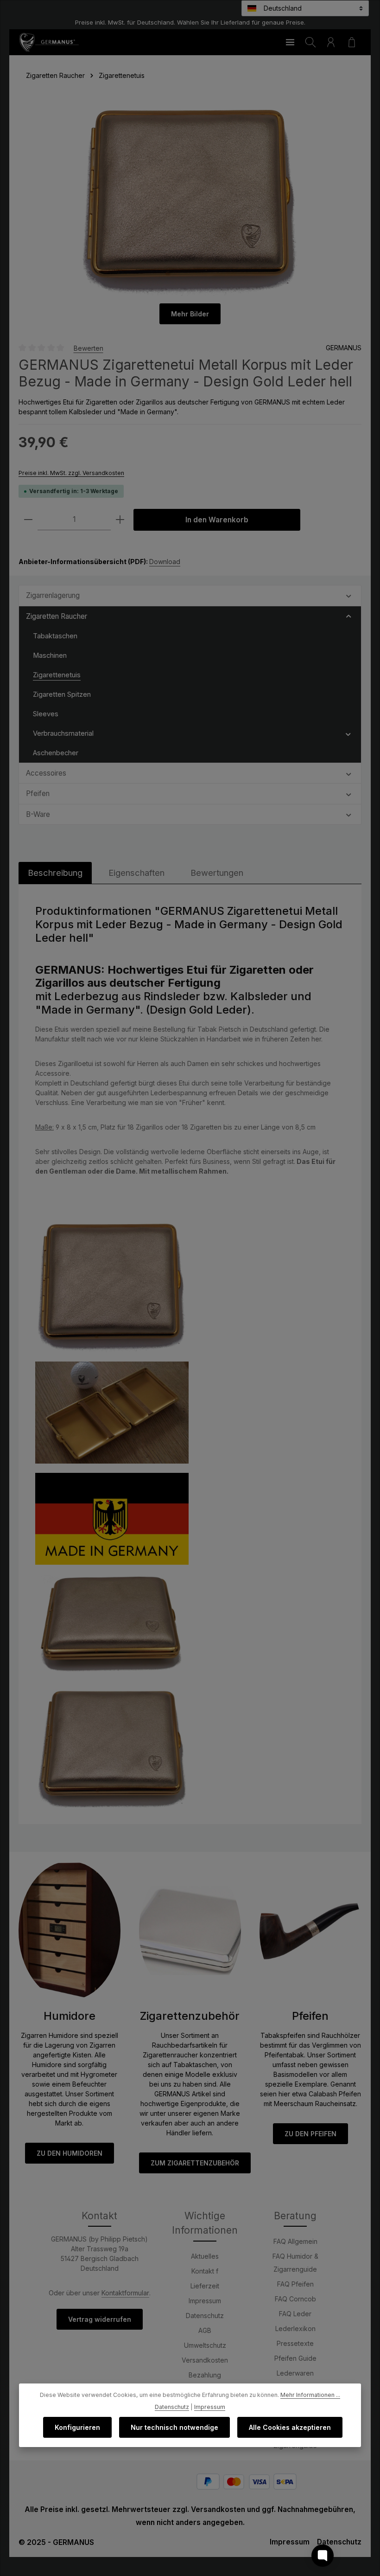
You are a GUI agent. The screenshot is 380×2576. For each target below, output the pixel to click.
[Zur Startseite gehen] (49, 42)
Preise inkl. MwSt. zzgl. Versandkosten (71, 473)
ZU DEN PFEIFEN (310, 2134)
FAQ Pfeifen (295, 2284)
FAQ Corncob (295, 2299)
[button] (349, 595)
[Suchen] (310, 42)
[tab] (55, 873)
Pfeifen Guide (295, 2358)
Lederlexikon (295, 2329)
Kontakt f (205, 2271)
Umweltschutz (205, 2345)
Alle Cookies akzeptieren (290, 2427)
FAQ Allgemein (295, 2241)
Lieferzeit (205, 2286)
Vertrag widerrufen (100, 2319)
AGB (205, 2330)
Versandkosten (205, 2360)
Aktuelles (205, 2256)
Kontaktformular (125, 2293)
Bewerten (89, 348)
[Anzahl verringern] (28, 520)
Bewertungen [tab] (217, 873)
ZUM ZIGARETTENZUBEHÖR (195, 2163)
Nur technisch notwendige (174, 2427)
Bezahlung (205, 2375)
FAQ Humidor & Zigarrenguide (295, 2263)
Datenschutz (205, 2316)
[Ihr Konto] (331, 42)
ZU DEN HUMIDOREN (70, 2153)
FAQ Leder (295, 2314)
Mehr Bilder (190, 314)
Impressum (205, 2301)
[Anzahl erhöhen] (120, 520)
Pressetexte (295, 2343)
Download (165, 562)
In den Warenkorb (217, 520)
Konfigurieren (77, 2427)
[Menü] (290, 42)
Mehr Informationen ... (310, 2395)
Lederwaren (295, 2373)
